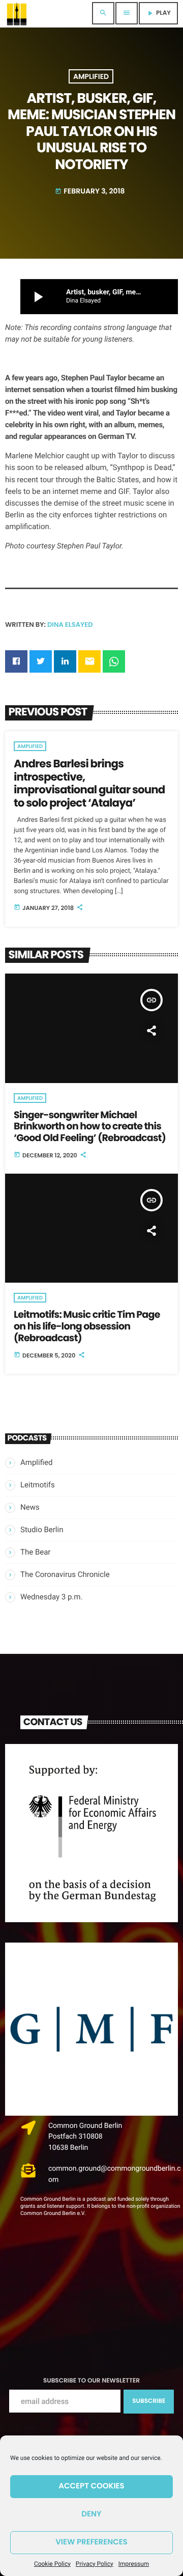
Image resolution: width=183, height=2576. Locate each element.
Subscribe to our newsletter (91, 2381)
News (30, 1507)
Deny (91, 2514)
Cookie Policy (52, 2564)
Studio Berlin (42, 1530)
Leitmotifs (38, 1485)
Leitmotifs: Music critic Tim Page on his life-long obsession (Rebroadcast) (87, 1326)
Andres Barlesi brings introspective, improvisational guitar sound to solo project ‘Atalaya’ (89, 784)
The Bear (35, 1552)
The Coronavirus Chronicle (65, 1574)
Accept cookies (91, 2486)
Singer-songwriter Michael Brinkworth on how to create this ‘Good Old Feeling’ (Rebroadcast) (90, 1127)
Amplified (91, 76)
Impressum (134, 2564)
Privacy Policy (95, 2564)
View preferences (91, 2542)
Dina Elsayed (70, 625)
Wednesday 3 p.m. (51, 1597)
